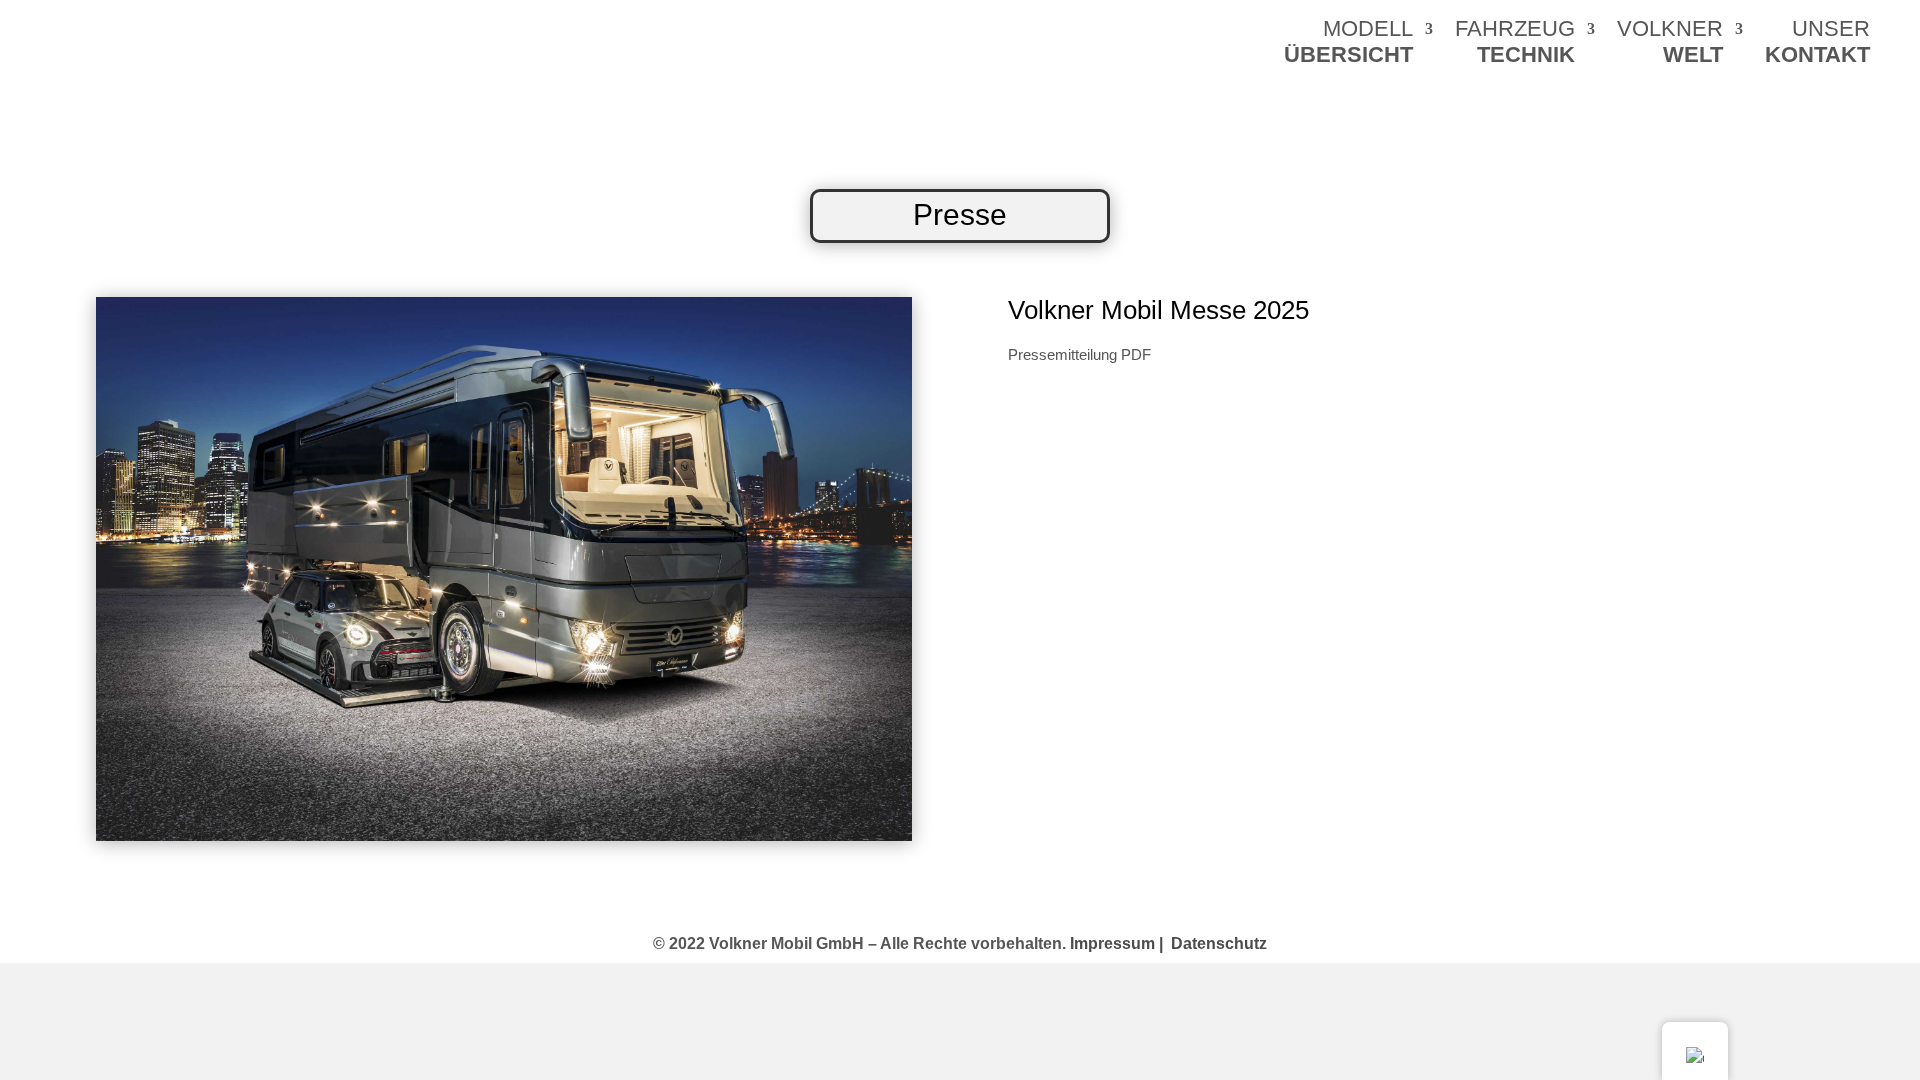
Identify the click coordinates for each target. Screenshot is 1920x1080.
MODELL (1348, 44)
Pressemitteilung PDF (1079, 354)
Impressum (1116, 943)
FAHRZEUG (1515, 44)
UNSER (1817, 44)
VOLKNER (1670, 44)
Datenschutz (1219, 943)
